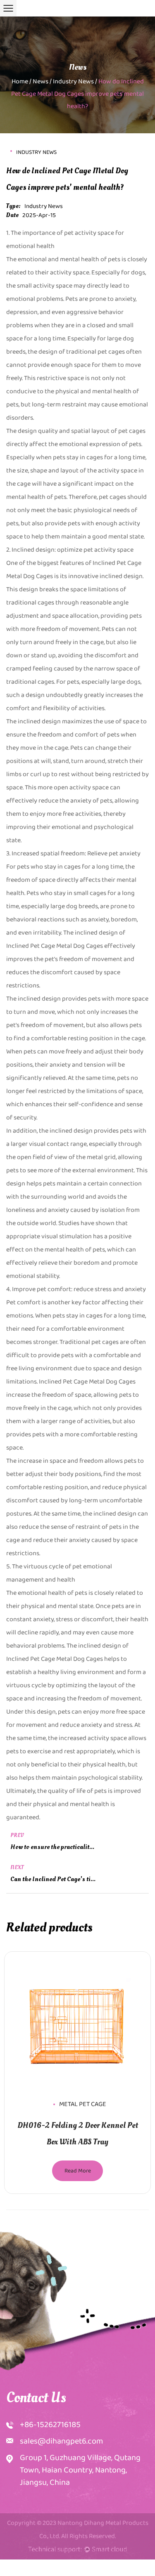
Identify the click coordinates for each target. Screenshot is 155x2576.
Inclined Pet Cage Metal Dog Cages (55, 1659)
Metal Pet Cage (83, 2104)
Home (20, 81)
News (41, 81)
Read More (78, 2171)
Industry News (73, 81)
